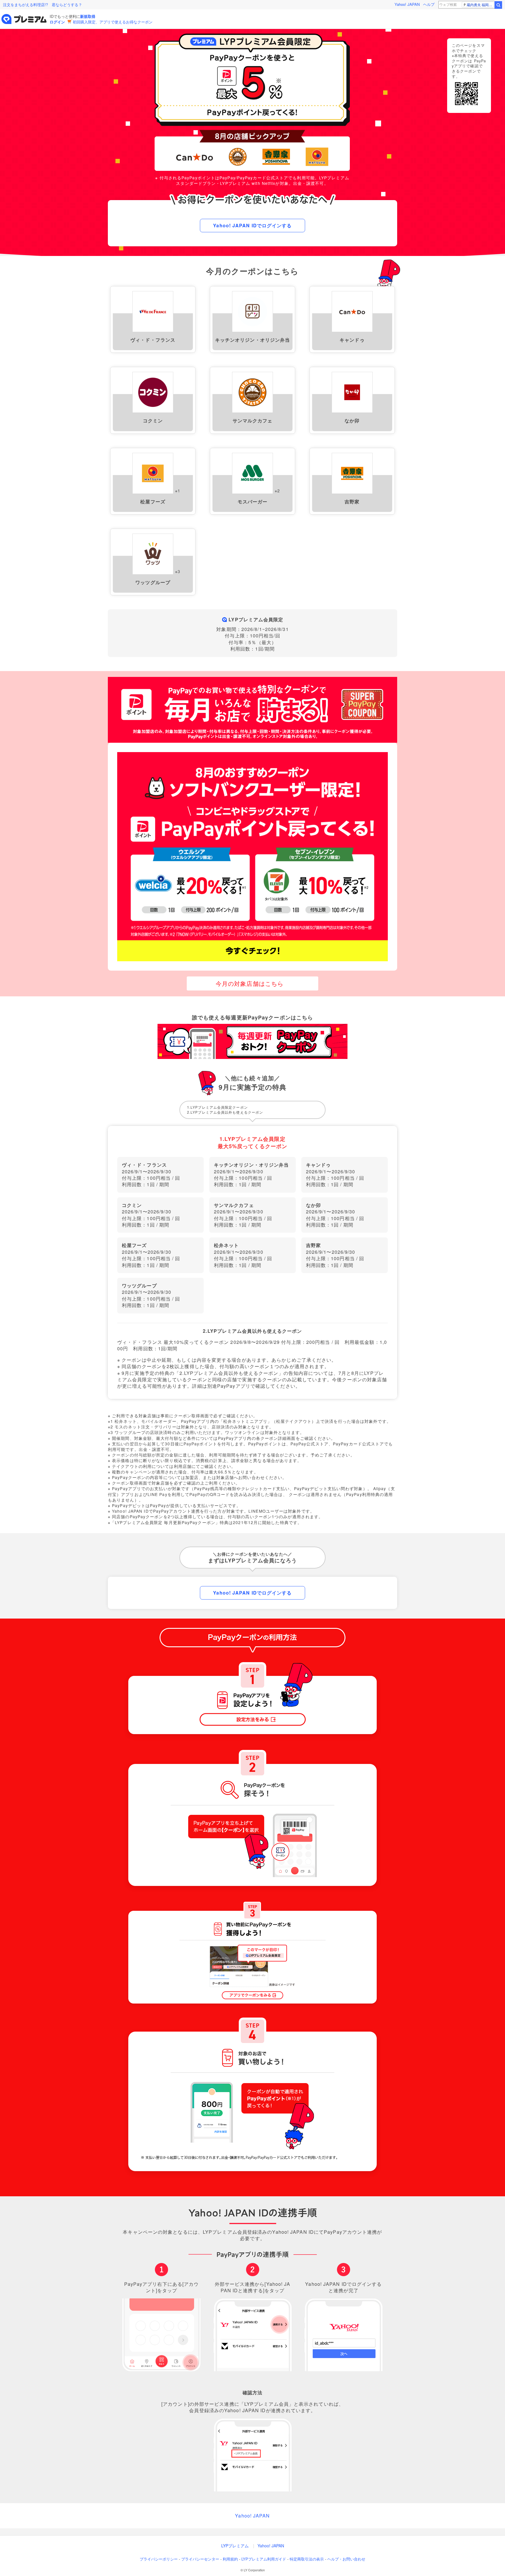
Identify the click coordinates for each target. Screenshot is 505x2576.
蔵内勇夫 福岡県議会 (480, 5)
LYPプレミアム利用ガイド (264, 2559)
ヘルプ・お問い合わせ (346, 2559)
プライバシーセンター (200, 2559)
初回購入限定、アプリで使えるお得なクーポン (113, 22)
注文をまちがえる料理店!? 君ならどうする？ (43, 5)
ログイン (57, 22)
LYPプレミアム (235, 2546)
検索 (498, 5)
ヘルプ (429, 4)
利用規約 (230, 2559)
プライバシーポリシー (159, 2559)
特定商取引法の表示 (307, 2559)
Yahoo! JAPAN (407, 4)
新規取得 (88, 16)
